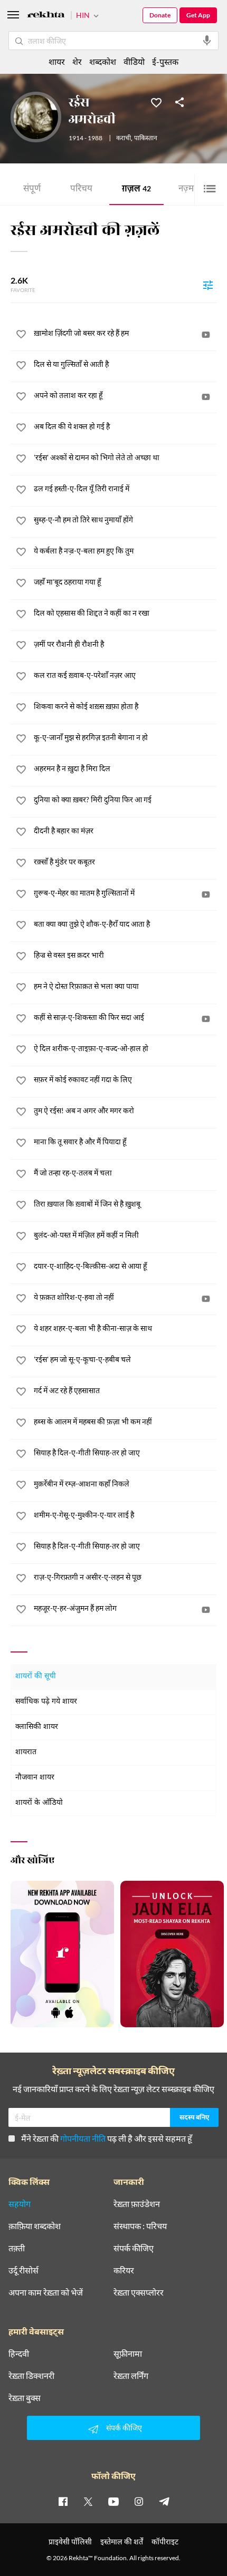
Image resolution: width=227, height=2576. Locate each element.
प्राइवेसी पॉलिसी (70, 2541)
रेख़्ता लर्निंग (131, 2376)
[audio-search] (207, 41)
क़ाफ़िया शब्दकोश (35, 2226)
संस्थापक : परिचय (140, 2226)
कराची (124, 139)
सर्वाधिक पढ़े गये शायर (46, 1702)
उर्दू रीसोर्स (23, 2270)
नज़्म (189, 189)
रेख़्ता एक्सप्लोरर (139, 2292)
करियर (124, 2270)
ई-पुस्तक (165, 61)
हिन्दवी (19, 2354)
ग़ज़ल (136, 189)
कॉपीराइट (165, 2541)
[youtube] (113, 2501)
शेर (77, 61)
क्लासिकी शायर (37, 1727)
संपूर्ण (32, 189)
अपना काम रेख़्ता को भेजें (46, 2292)
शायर (57, 61)
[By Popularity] (208, 285)
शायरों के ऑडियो (39, 1803)
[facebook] (63, 2501)
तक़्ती (17, 2248)
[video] (206, 335)
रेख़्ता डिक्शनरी (31, 2376)
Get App (198, 15)
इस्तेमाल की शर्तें (122, 2541)
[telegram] (164, 2501)
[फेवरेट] (156, 102)
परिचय (81, 189)
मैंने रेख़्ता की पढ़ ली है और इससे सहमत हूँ (107, 2138)
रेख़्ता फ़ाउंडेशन (137, 2204)
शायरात (26, 1752)
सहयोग (20, 2204)
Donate (160, 15)
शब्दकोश (103, 61)
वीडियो (134, 61)
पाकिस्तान (146, 139)
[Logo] (46, 16)
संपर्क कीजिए (134, 2248)
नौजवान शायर (35, 1778)
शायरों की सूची (36, 1676)
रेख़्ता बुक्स (25, 2398)
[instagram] (139, 2501)
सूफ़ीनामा (128, 2354)
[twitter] (88, 2501)
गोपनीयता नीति (83, 2138)
